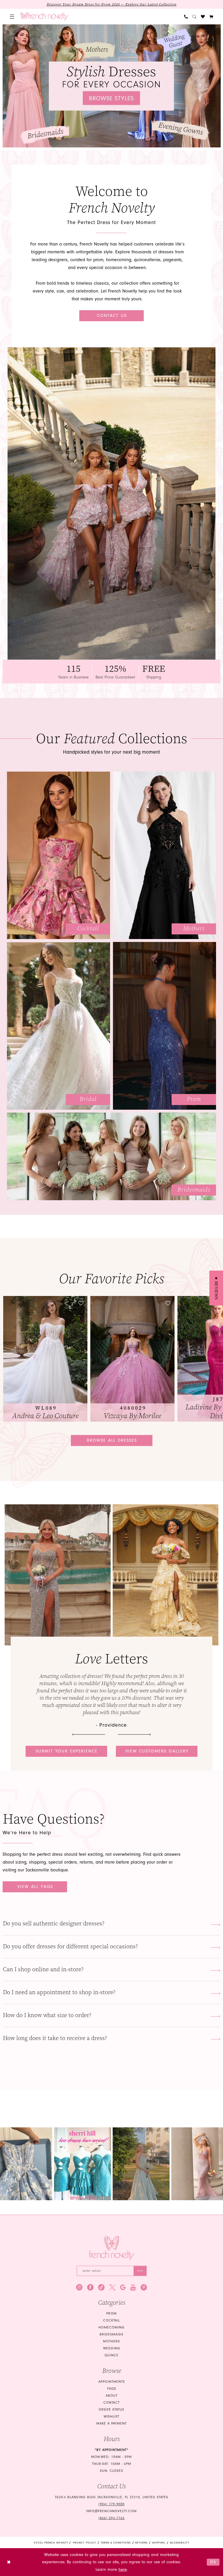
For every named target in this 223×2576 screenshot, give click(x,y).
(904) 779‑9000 (111, 2504)
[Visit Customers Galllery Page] (166, 1575)
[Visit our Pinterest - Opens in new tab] (144, 2287)
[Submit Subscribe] (140, 2271)
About (112, 2396)
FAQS (112, 2389)
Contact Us (112, 316)
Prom (111, 2314)
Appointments (112, 2382)
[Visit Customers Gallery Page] (58, 1575)
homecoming (111, 2327)
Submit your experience (67, 1751)
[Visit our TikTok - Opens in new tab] (101, 2287)
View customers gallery (157, 1751)
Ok (213, 2562)
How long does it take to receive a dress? (55, 2038)
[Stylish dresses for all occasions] (112, 86)
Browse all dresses (112, 1440)
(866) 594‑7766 (111, 2518)
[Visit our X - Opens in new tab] (112, 2287)
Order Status (111, 2410)
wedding (112, 2348)
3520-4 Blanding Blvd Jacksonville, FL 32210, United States (111, 2497)
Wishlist (111, 2417)
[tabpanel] (112, 86)
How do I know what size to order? (47, 2015)
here (123, 2569)
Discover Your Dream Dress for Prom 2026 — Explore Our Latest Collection (112, 4)
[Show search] (194, 17)
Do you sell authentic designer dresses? (54, 1924)
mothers (111, 2341)
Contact (111, 2403)
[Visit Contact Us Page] (111, 503)
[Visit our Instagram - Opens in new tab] (79, 2287)
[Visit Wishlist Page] (203, 17)
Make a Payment (111, 2424)
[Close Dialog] (9, 2562)
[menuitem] (12, 17)
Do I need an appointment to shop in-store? (59, 1992)
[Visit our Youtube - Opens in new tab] (133, 2287)
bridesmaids (111, 2334)
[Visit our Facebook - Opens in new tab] (90, 2287)
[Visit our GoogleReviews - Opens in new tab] (123, 2287)
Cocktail (111, 2320)
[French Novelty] (112, 2248)
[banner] (45, 17)
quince (111, 2355)
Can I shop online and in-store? (43, 1969)
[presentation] (46, 1359)
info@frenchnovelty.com (111, 2511)
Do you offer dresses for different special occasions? (70, 1946)
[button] (12, 17)
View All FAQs (35, 1887)
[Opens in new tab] (29, 2164)
